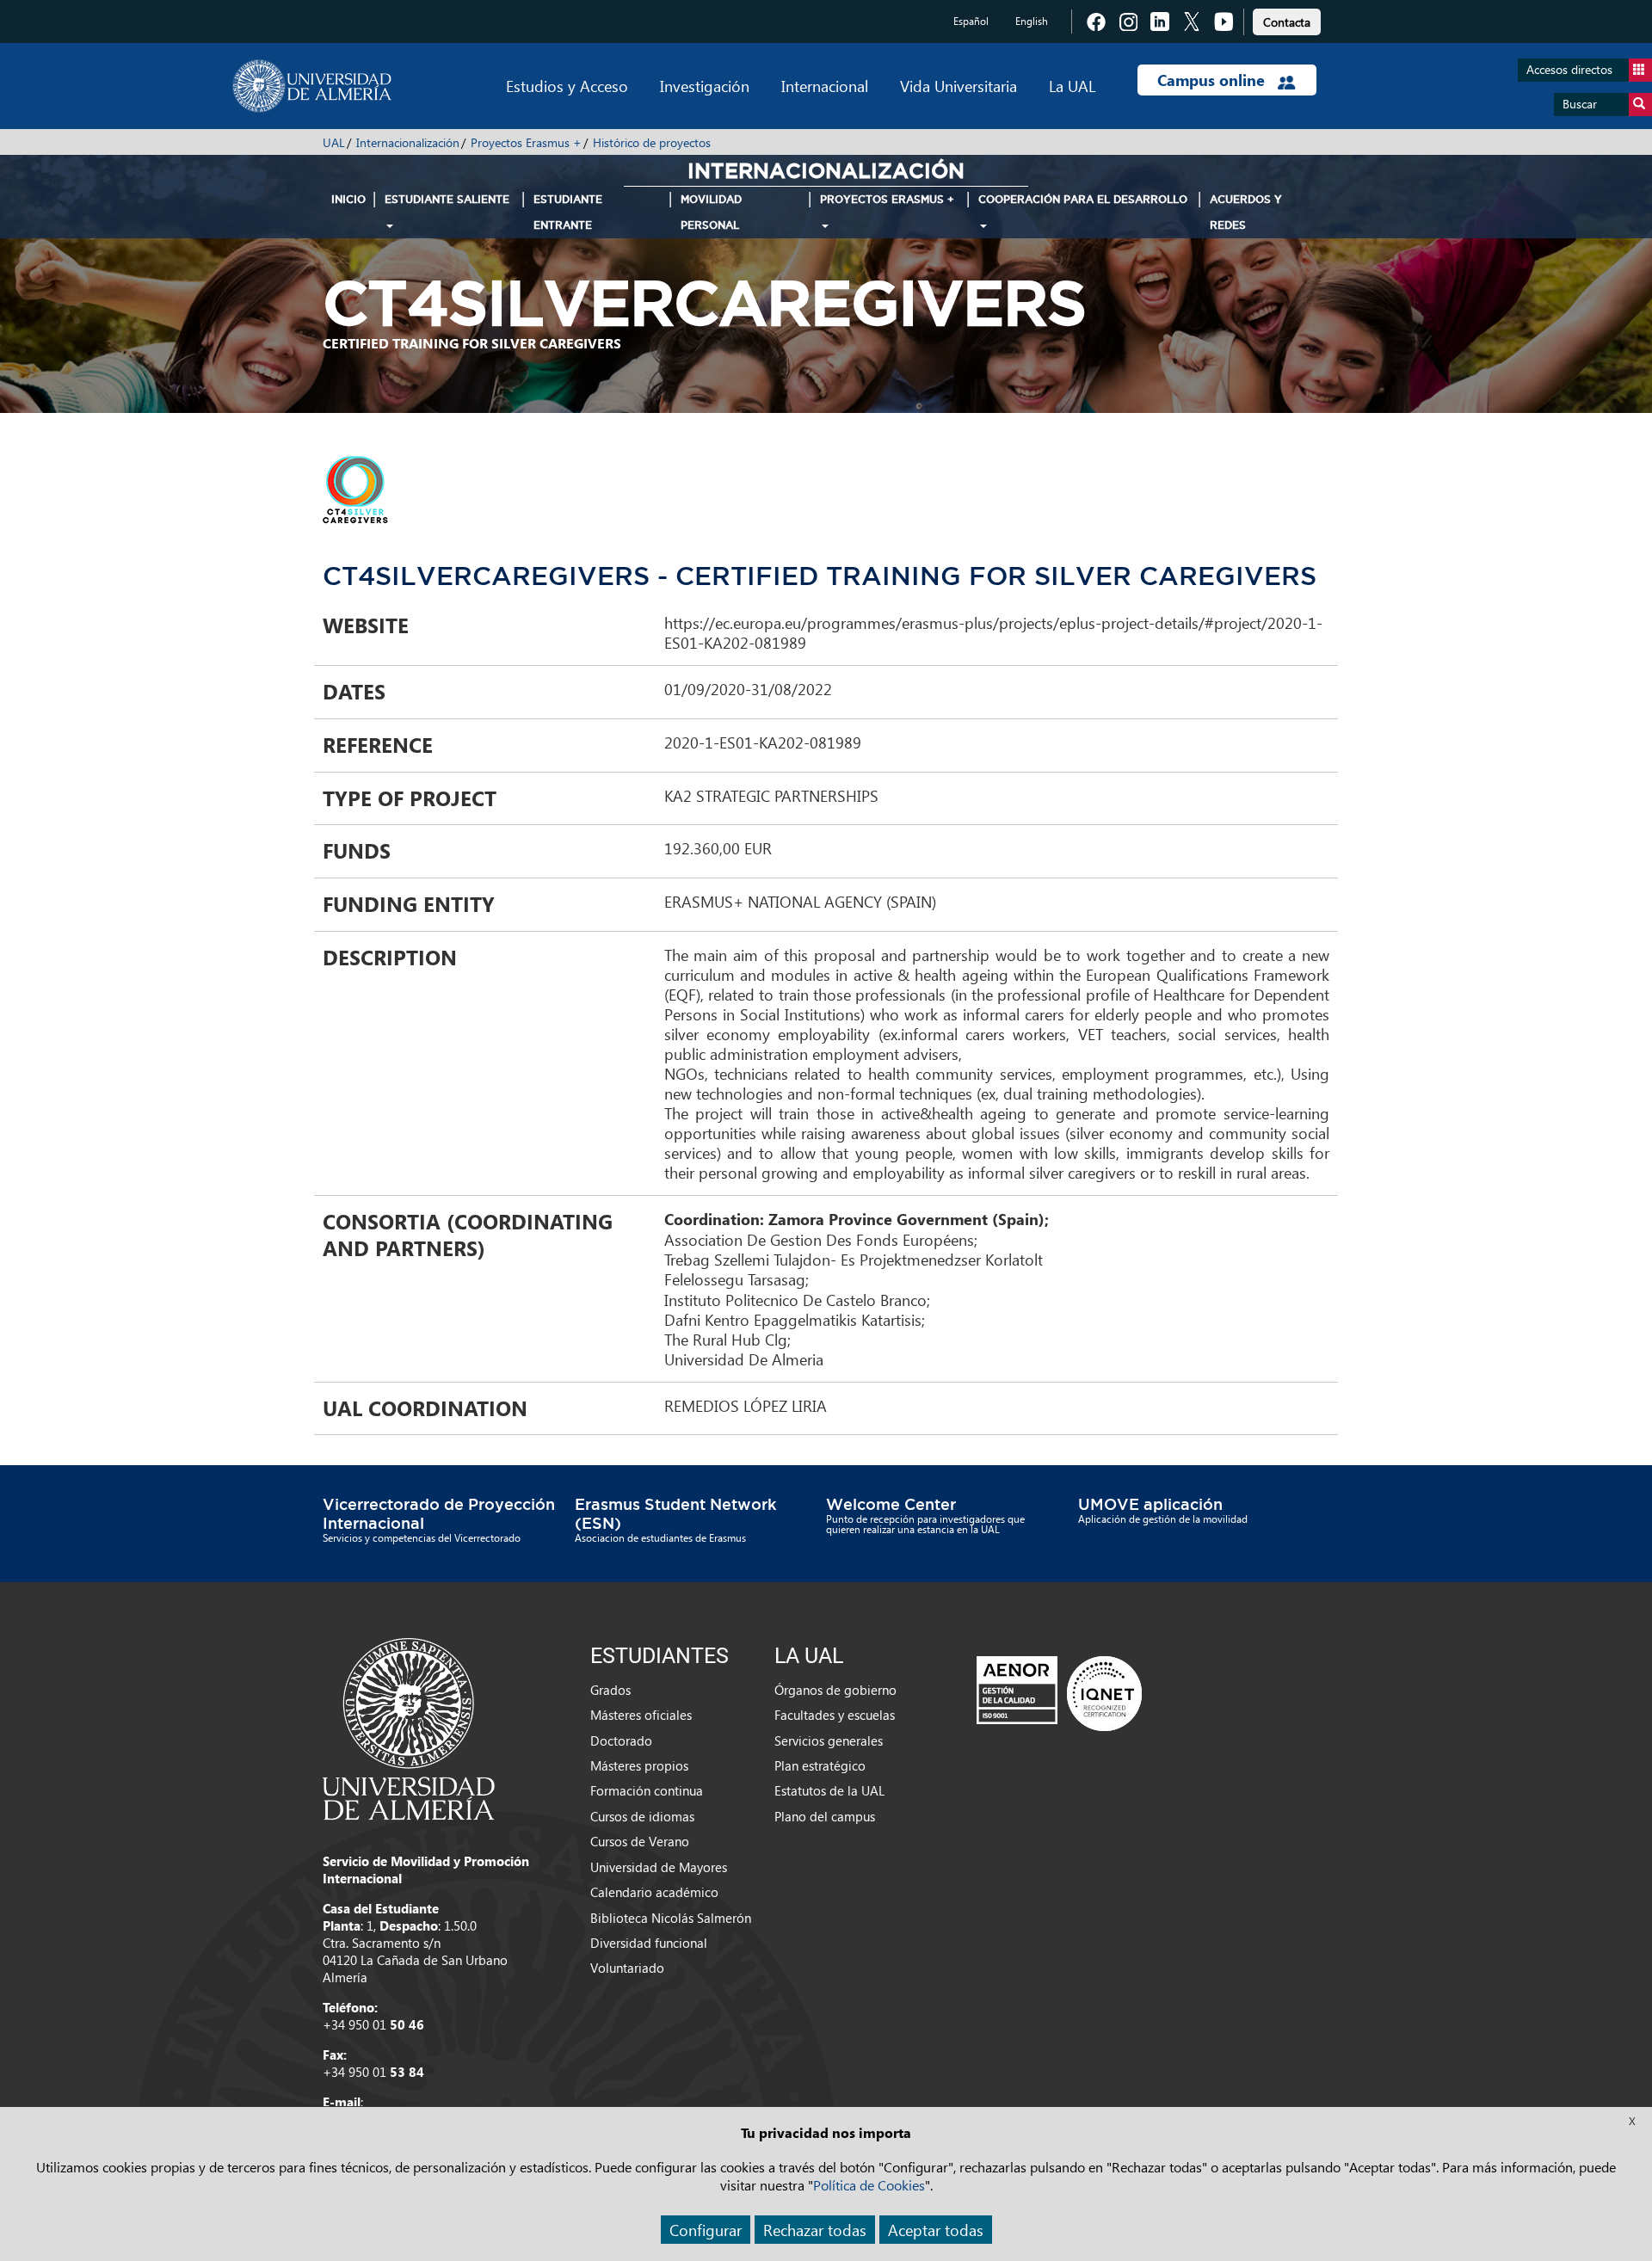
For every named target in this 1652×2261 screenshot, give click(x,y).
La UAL (1072, 86)
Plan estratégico (820, 1765)
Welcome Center (891, 1504)
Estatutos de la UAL (829, 1790)
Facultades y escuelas (835, 1715)
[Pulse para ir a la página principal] (312, 86)
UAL (334, 142)
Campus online (1213, 80)
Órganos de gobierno (835, 1690)
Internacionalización (408, 142)
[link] (1287, 19)
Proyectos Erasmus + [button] (887, 199)
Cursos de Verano (640, 1841)
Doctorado (621, 1740)
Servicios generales (829, 1740)
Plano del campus (825, 1816)
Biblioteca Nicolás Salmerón (671, 1918)
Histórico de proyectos (652, 142)
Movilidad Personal (711, 212)
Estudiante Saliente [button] (447, 199)
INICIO (348, 199)
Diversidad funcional (649, 1943)
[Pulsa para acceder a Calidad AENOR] (1059, 1692)
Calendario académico (654, 1892)
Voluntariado (627, 1968)
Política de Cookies (869, 2185)
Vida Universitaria (959, 86)
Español (971, 21)
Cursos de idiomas (642, 1816)
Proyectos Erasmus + (526, 142)
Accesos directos (1569, 69)
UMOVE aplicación (1150, 1504)
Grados (610, 1690)
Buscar (1580, 104)
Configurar (706, 2230)
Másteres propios (639, 1765)
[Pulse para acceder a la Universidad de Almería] (409, 1728)
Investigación (705, 86)
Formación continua (647, 1790)
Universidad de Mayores (659, 1867)
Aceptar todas (936, 2230)
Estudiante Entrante (568, 212)
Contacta (1287, 22)
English (1032, 21)
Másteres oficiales (641, 1715)
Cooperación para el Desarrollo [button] (1083, 199)
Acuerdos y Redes (1246, 212)
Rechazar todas (815, 2230)
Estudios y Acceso (567, 86)
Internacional (825, 86)
